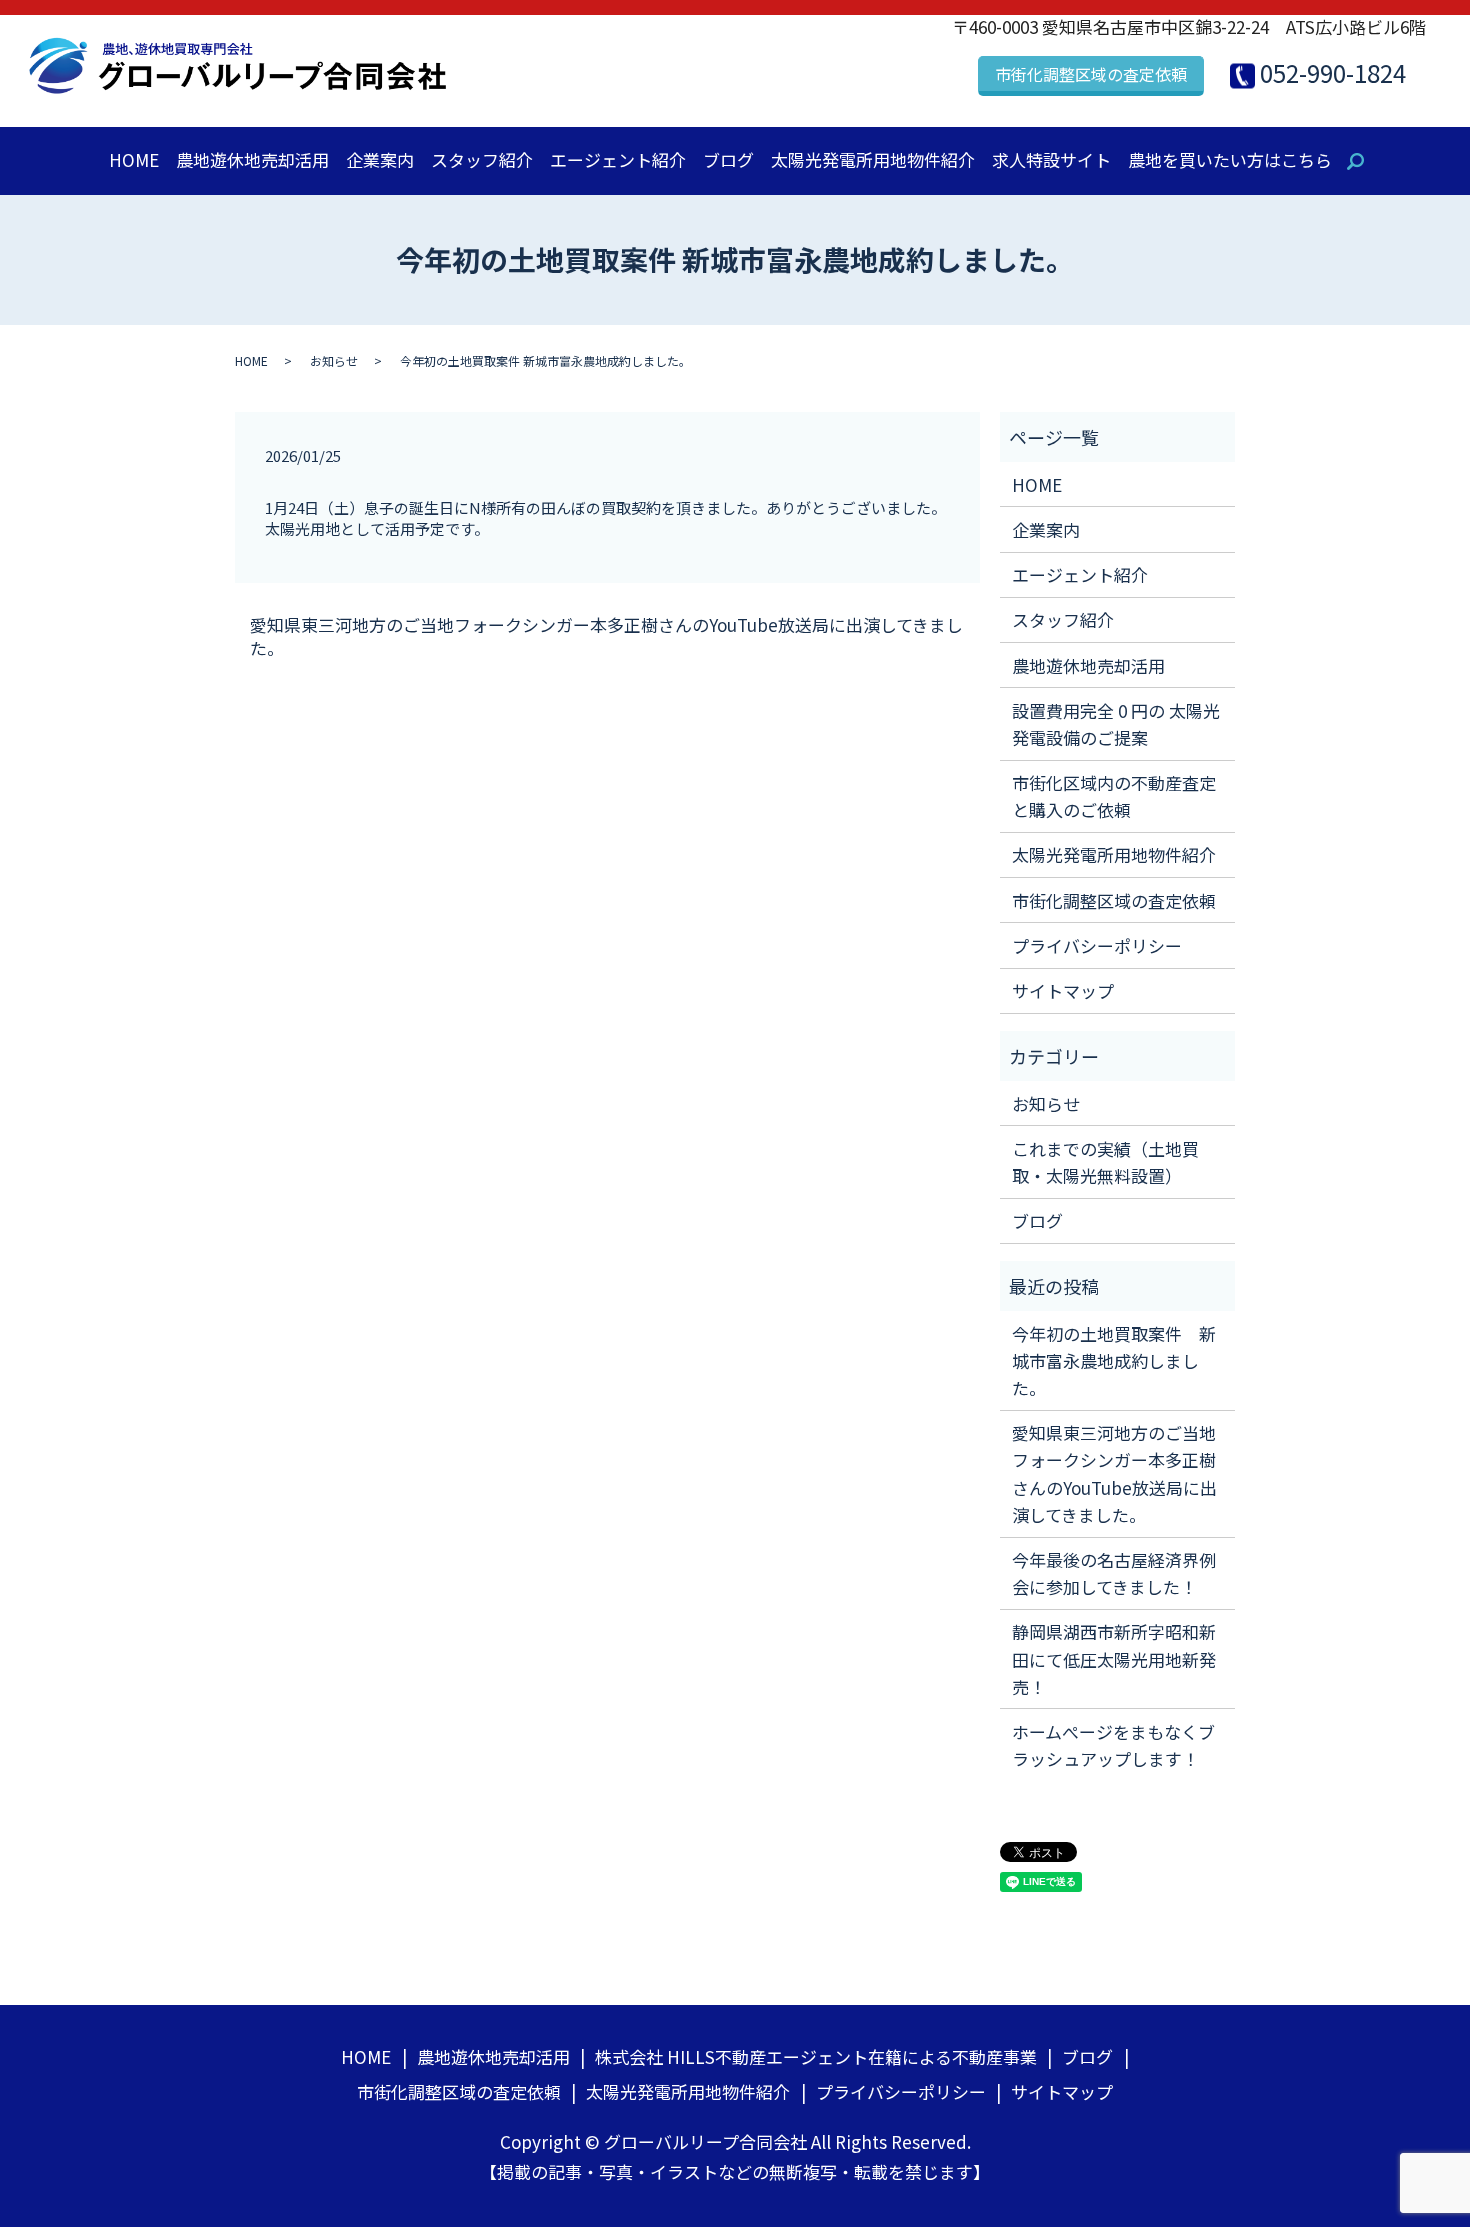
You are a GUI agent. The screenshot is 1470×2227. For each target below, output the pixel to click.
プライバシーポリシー (1097, 945)
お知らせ (334, 360)
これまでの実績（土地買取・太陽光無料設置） (1105, 1162)
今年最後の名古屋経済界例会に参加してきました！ (1114, 1573)
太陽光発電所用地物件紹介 (873, 159)
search (1366, 163)
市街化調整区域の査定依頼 (1091, 74)
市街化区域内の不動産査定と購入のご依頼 (1114, 796)
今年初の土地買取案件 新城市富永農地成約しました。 (1114, 1360)
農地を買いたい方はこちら (1230, 159)
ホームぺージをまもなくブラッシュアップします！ (1113, 1745)
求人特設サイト (1051, 159)
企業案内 (380, 159)
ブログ (728, 159)
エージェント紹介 (618, 159)
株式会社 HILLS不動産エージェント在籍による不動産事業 (816, 2056)
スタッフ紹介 (482, 159)
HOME (134, 159)
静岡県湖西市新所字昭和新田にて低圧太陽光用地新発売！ (1114, 1658)
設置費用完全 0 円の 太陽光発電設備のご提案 (1116, 724)
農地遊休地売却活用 (252, 159)
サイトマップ (1063, 990)
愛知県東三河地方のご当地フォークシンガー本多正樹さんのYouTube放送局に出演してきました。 (606, 637)
